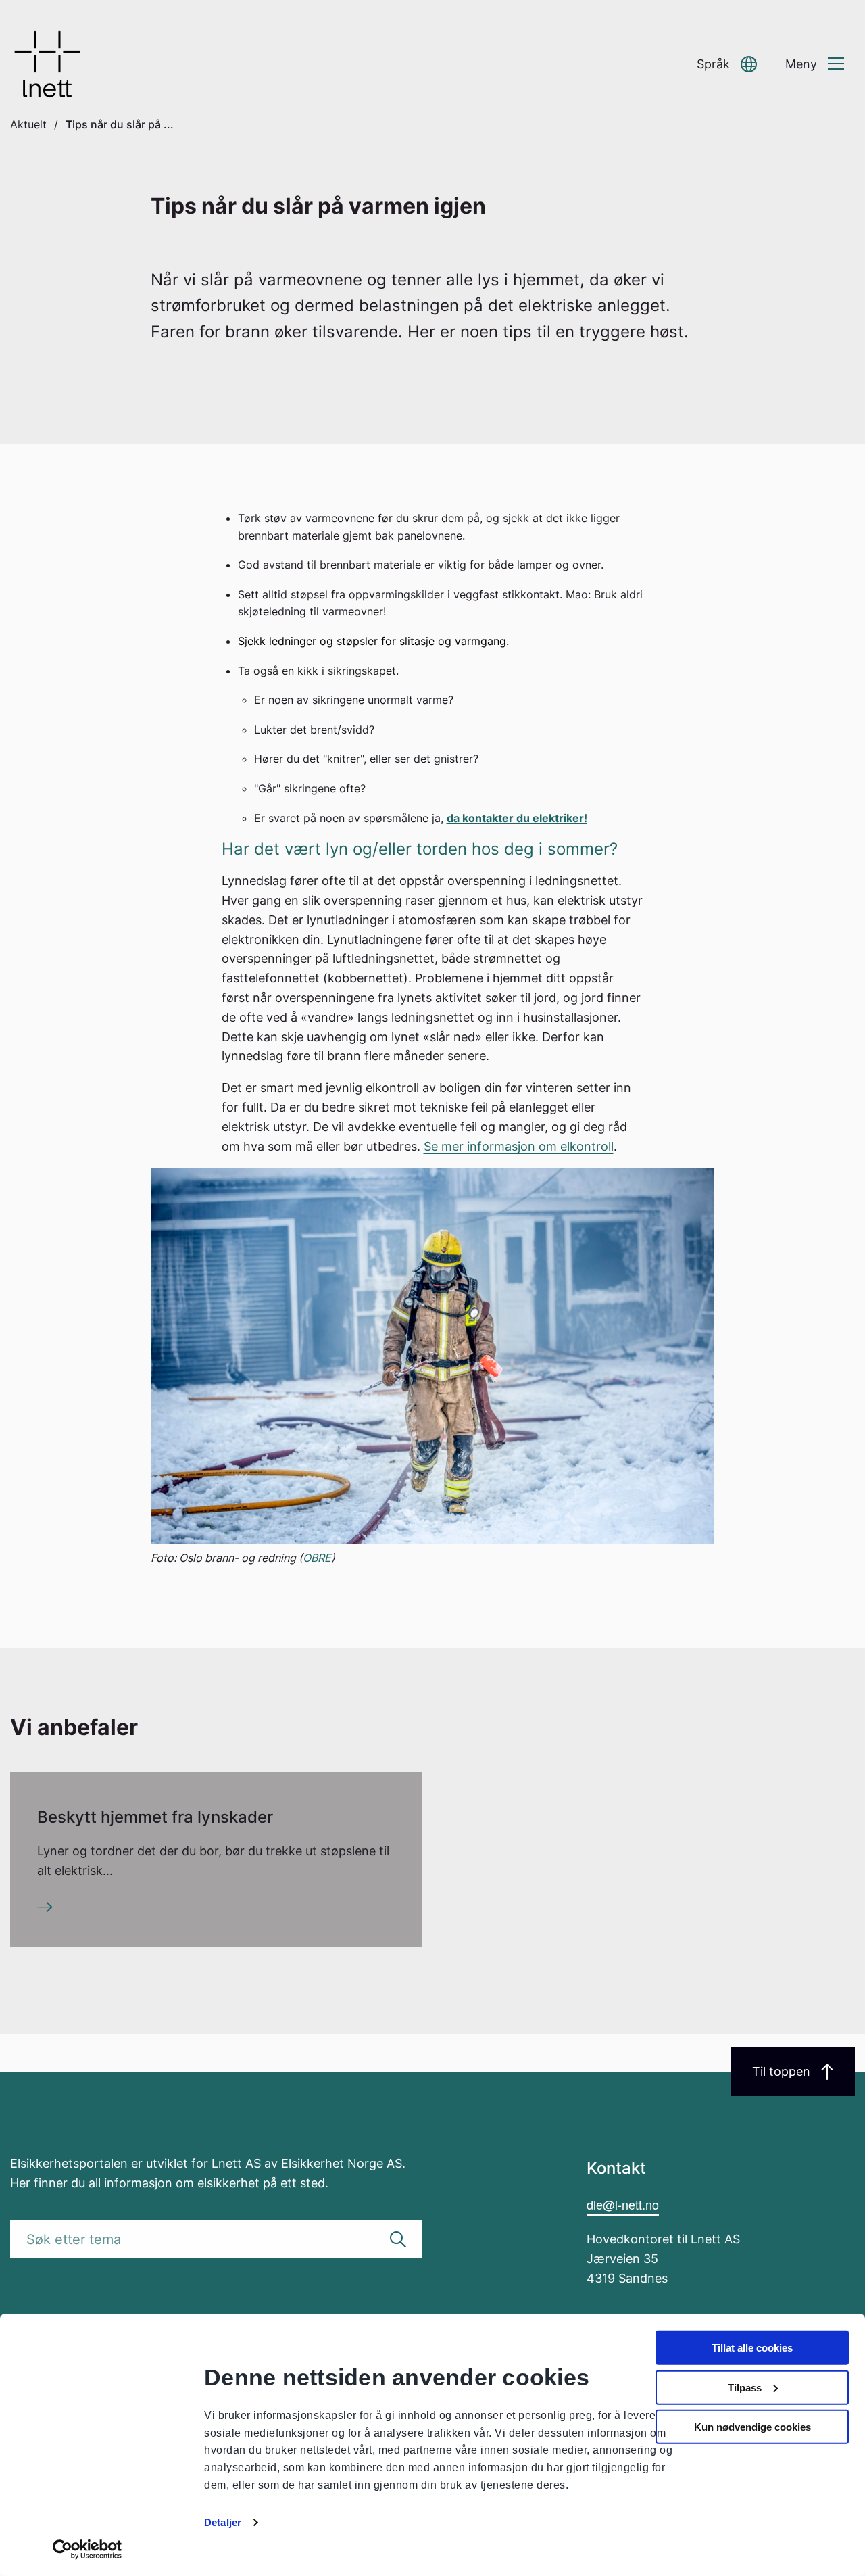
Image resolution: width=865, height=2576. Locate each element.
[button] (727, 65)
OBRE (317, 1558)
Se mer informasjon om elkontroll (519, 1146)
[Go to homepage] (47, 64)
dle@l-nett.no (623, 2204)
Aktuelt (28, 124)
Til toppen (781, 2071)
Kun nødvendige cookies (752, 2427)
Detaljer (223, 2522)
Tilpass (745, 2387)
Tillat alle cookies (752, 2348)
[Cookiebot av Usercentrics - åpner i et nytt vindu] (88, 2550)
